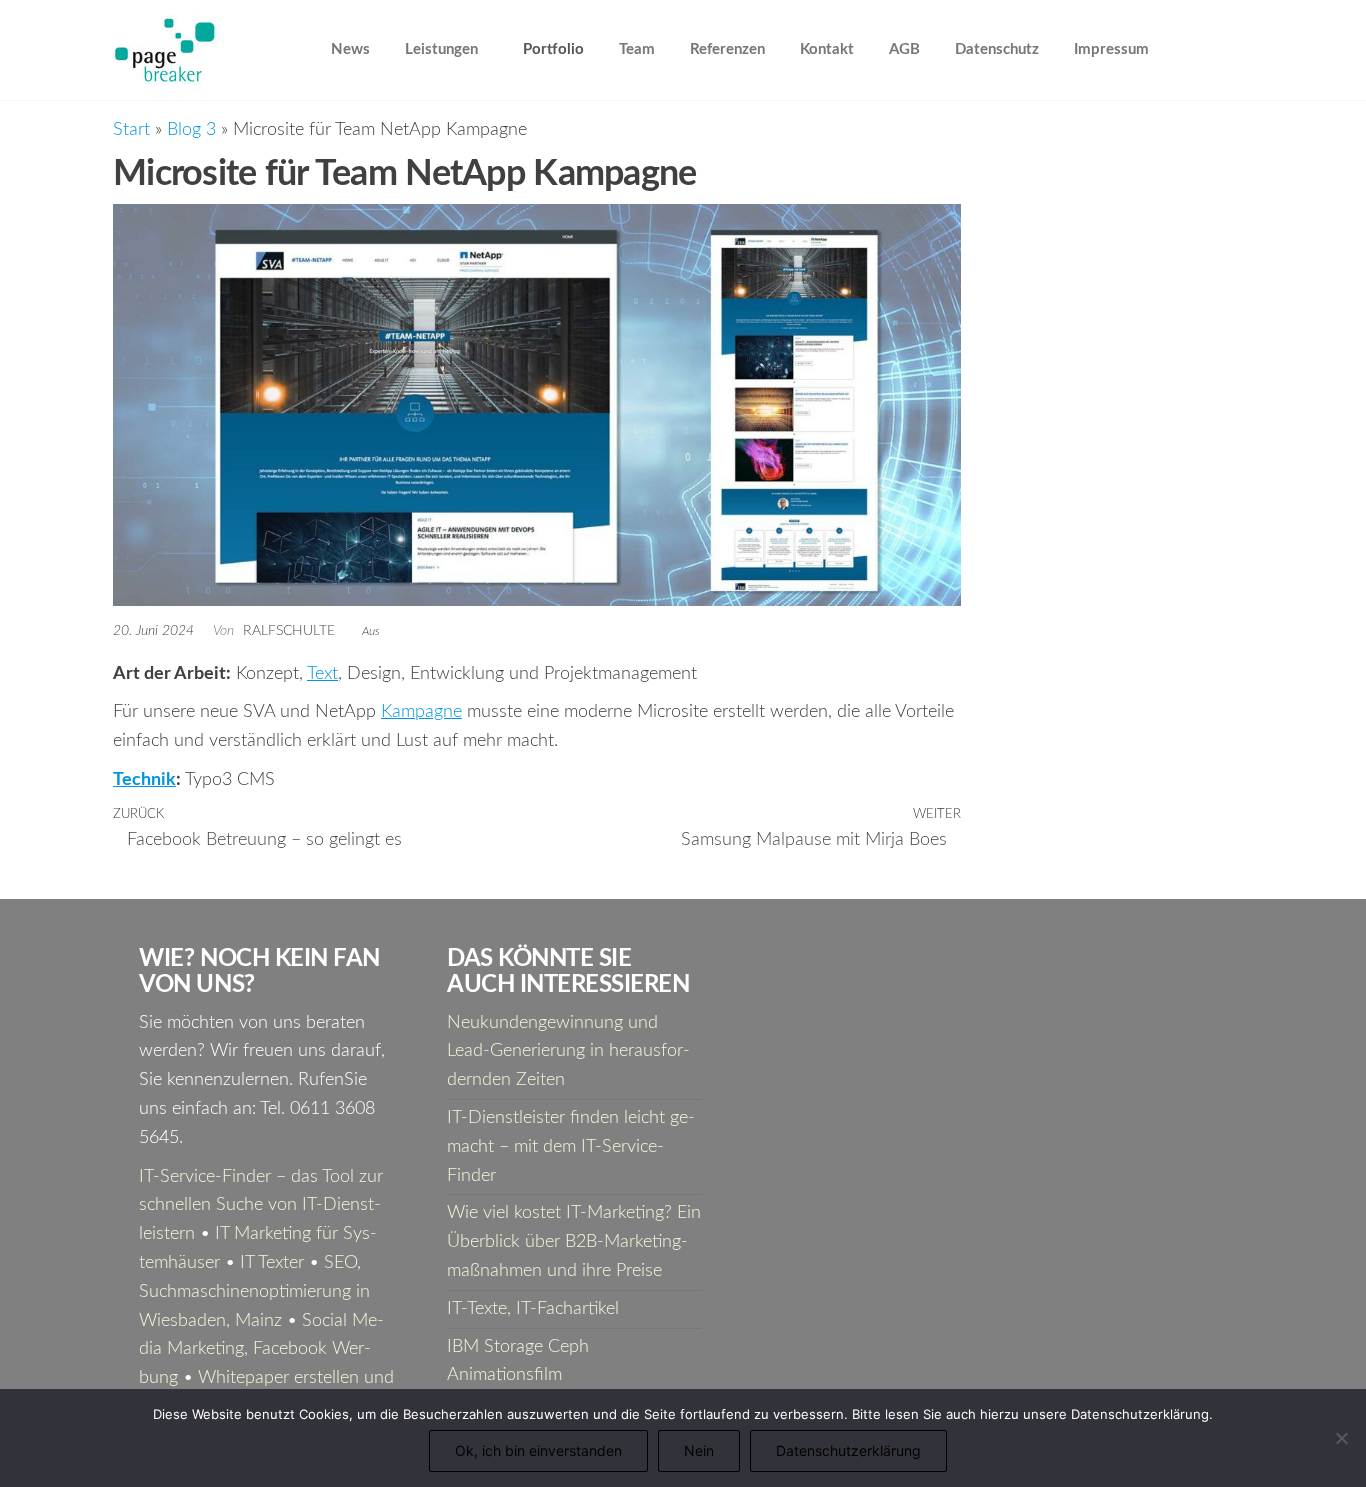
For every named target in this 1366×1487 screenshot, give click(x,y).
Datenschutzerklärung (848, 1450)
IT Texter (272, 1263)
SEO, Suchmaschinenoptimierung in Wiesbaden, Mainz (254, 1292)
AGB (904, 49)
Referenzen (727, 49)
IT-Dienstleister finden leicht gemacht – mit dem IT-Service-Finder (571, 1147)
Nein (699, 1450)
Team (637, 49)
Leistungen (441, 49)
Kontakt (827, 49)
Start (131, 130)
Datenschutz (997, 49)
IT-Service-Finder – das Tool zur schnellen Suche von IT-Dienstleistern (261, 1206)
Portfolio (553, 49)
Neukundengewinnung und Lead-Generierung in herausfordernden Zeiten (568, 1052)
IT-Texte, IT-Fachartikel (533, 1309)
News (350, 49)
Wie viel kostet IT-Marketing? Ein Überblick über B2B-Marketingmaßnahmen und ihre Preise (574, 1242)
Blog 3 (191, 130)
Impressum (1111, 49)
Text (322, 674)
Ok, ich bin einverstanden (538, 1450)
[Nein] (1341, 1438)
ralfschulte (291, 631)
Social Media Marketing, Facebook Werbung (261, 1350)
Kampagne (421, 712)
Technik (144, 780)
